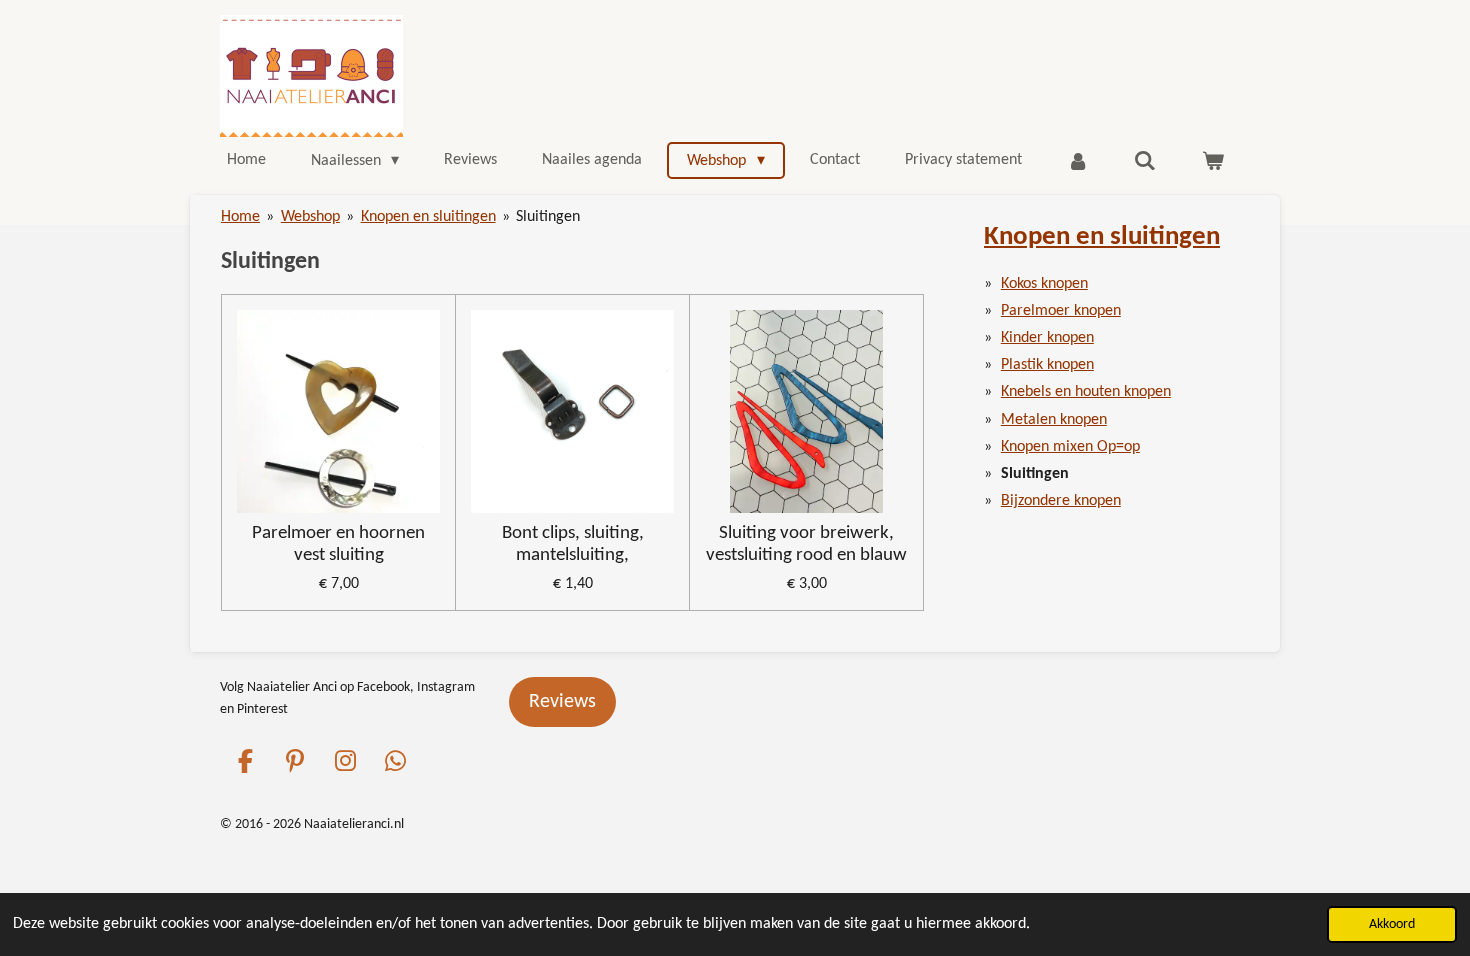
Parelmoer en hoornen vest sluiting (338, 544)
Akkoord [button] (1392, 924)
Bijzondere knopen (1061, 501)
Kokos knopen (1044, 284)
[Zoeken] (1145, 161)
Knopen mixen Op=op (1070, 447)
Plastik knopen (1047, 365)
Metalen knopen (1054, 420)
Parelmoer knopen (1061, 311)
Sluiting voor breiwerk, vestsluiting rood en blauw (806, 544)
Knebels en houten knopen (1086, 392)
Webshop (310, 217)
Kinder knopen (1047, 338)
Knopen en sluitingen (428, 217)
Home (240, 217)
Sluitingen (548, 217)
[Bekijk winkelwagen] (1213, 161)
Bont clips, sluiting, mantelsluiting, (573, 544)
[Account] (1078, 161)
